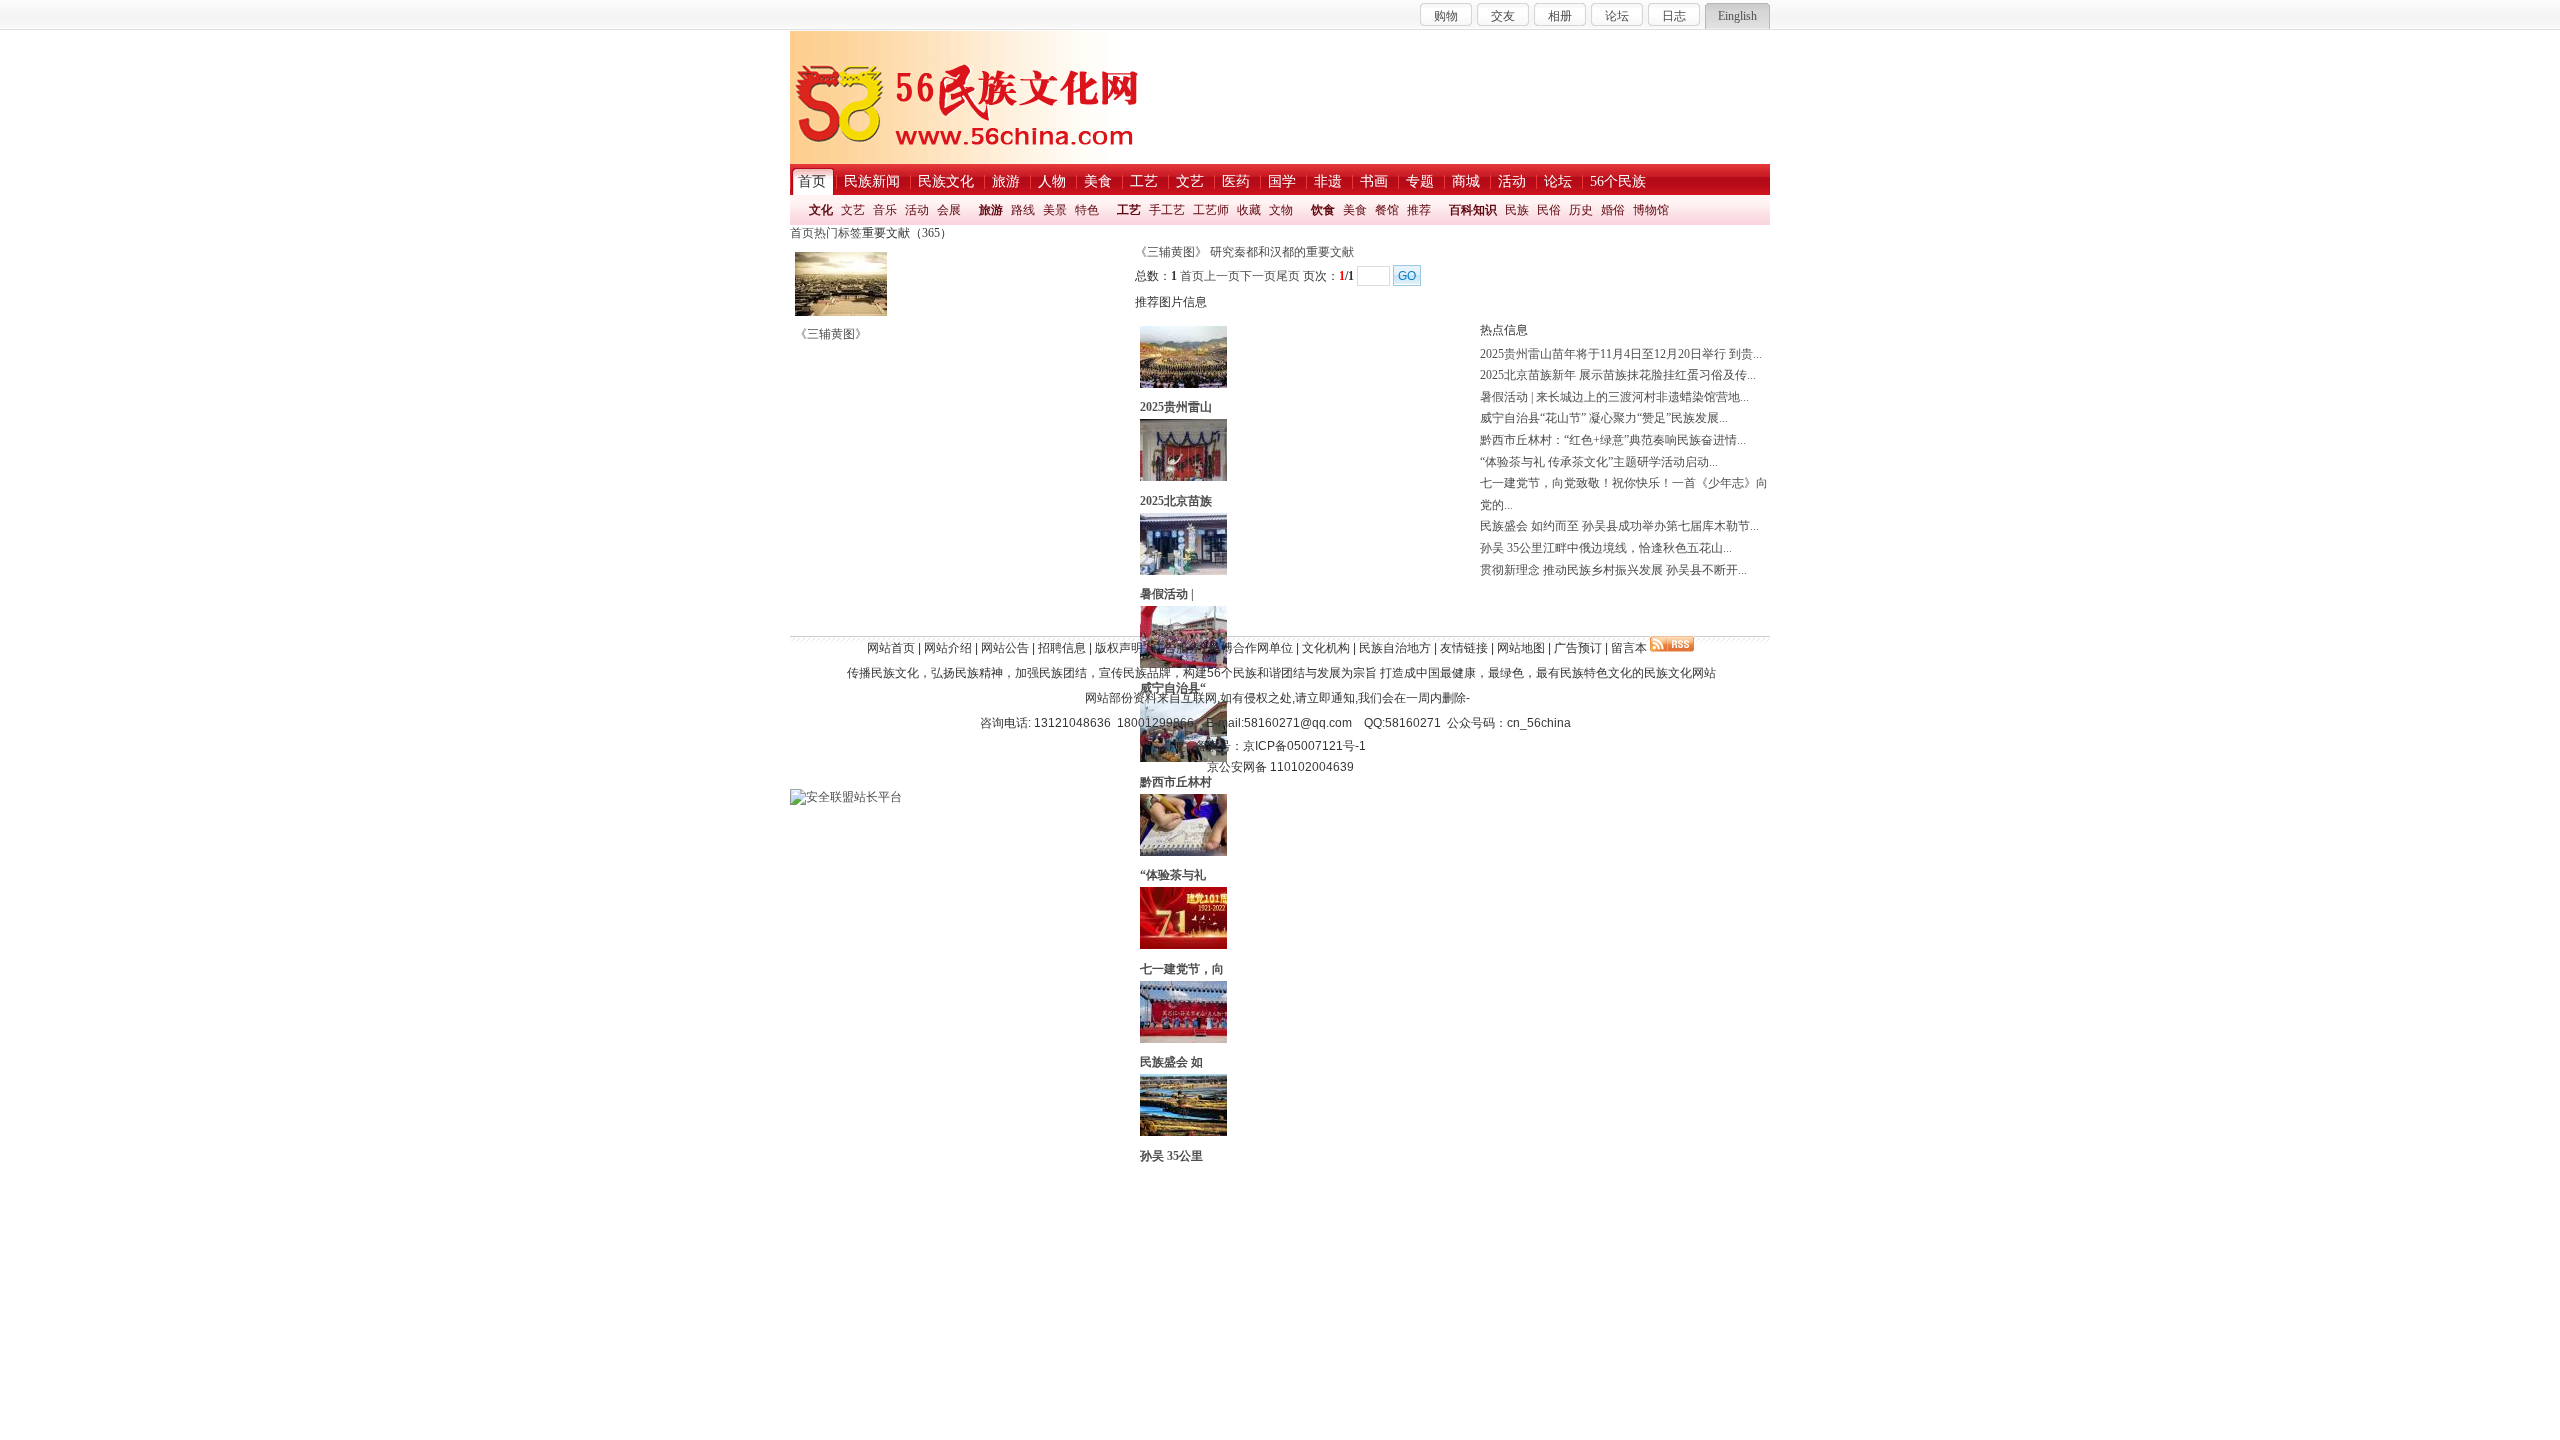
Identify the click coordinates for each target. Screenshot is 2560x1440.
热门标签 (838, 233)
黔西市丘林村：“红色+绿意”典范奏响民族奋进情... (1613, 440)
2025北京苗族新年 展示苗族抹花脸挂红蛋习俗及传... (1618, 375)
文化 (821, 210)
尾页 (1288, 276)
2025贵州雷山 (1176, 407)
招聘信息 (1062, 648)
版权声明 (1119, 648)
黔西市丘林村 (1176, 782)
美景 (1055, 210)
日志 (1674, 16)
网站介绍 (948, 648)
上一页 (1222, 276)
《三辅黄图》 (831, 334)
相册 (1560, 16)
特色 (1087, 210)
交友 (1503, 16)
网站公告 (1005, 648)
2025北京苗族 (1176, 501)
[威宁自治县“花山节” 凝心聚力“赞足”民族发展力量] (1183, 664)
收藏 (1249, 210)
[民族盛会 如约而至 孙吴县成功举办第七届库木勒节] (1183, 1039)
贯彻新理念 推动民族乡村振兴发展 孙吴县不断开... (1613, 570)
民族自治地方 (1395, 648)
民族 (1517, 210)
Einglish (1737, 16)
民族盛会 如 (1171, 1062)
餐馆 (1387, 210)
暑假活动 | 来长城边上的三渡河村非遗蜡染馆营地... (1614, 397)
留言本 (1629, 648)
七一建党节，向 (1182, 969)
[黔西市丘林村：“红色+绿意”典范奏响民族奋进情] (1183, 758)
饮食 (1323, 210)
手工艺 (1167, 210)
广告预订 (1578, 648)
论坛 (1617, 16)
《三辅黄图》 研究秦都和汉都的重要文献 (1244, 252)
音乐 (885, 210)
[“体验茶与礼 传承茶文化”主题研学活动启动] (1183, 852)
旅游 (991, 210)
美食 (1355, 210)
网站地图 (1521, 648)
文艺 (853, 210)
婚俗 (1613, 210)
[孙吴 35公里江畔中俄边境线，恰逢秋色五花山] (1183, 1132)
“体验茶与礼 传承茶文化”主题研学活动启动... (1599, 462)
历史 (1581, 210)
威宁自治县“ (1173, 688)
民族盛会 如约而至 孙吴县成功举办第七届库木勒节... (1619, 526)
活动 (917, 210)
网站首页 (891, 648)
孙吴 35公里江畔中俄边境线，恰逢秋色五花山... (1606, 548)
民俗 (1549, 210)
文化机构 (1326, 648)
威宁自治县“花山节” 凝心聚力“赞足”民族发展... (1604, 418)
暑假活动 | (1167, 594)
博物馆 (1651, 210)
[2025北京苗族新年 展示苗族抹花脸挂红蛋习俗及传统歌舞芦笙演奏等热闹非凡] (1183, 477)
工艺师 (1211, 210)
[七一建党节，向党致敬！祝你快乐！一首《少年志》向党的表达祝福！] (1183, 945)
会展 (949, 210)
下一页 (1258, 276)
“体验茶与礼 (1173, 875)
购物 (1446, 16)
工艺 (1129, 210)
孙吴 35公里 (1171, 1156)
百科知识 (1473, 210)
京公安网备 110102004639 (1280, 767)
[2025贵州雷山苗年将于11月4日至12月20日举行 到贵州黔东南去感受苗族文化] (1183, 384)
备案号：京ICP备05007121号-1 (1280, 746)
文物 (1281, 210)
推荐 (1419, 210)
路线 (1023, 210)
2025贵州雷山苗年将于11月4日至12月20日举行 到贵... (1621, 354)
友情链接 (1464, 648)
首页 (802, 233)
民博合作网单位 (1251, 648)
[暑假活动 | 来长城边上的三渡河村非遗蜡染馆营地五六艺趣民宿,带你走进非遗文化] (1183, 571)
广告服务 (1176, 648)
